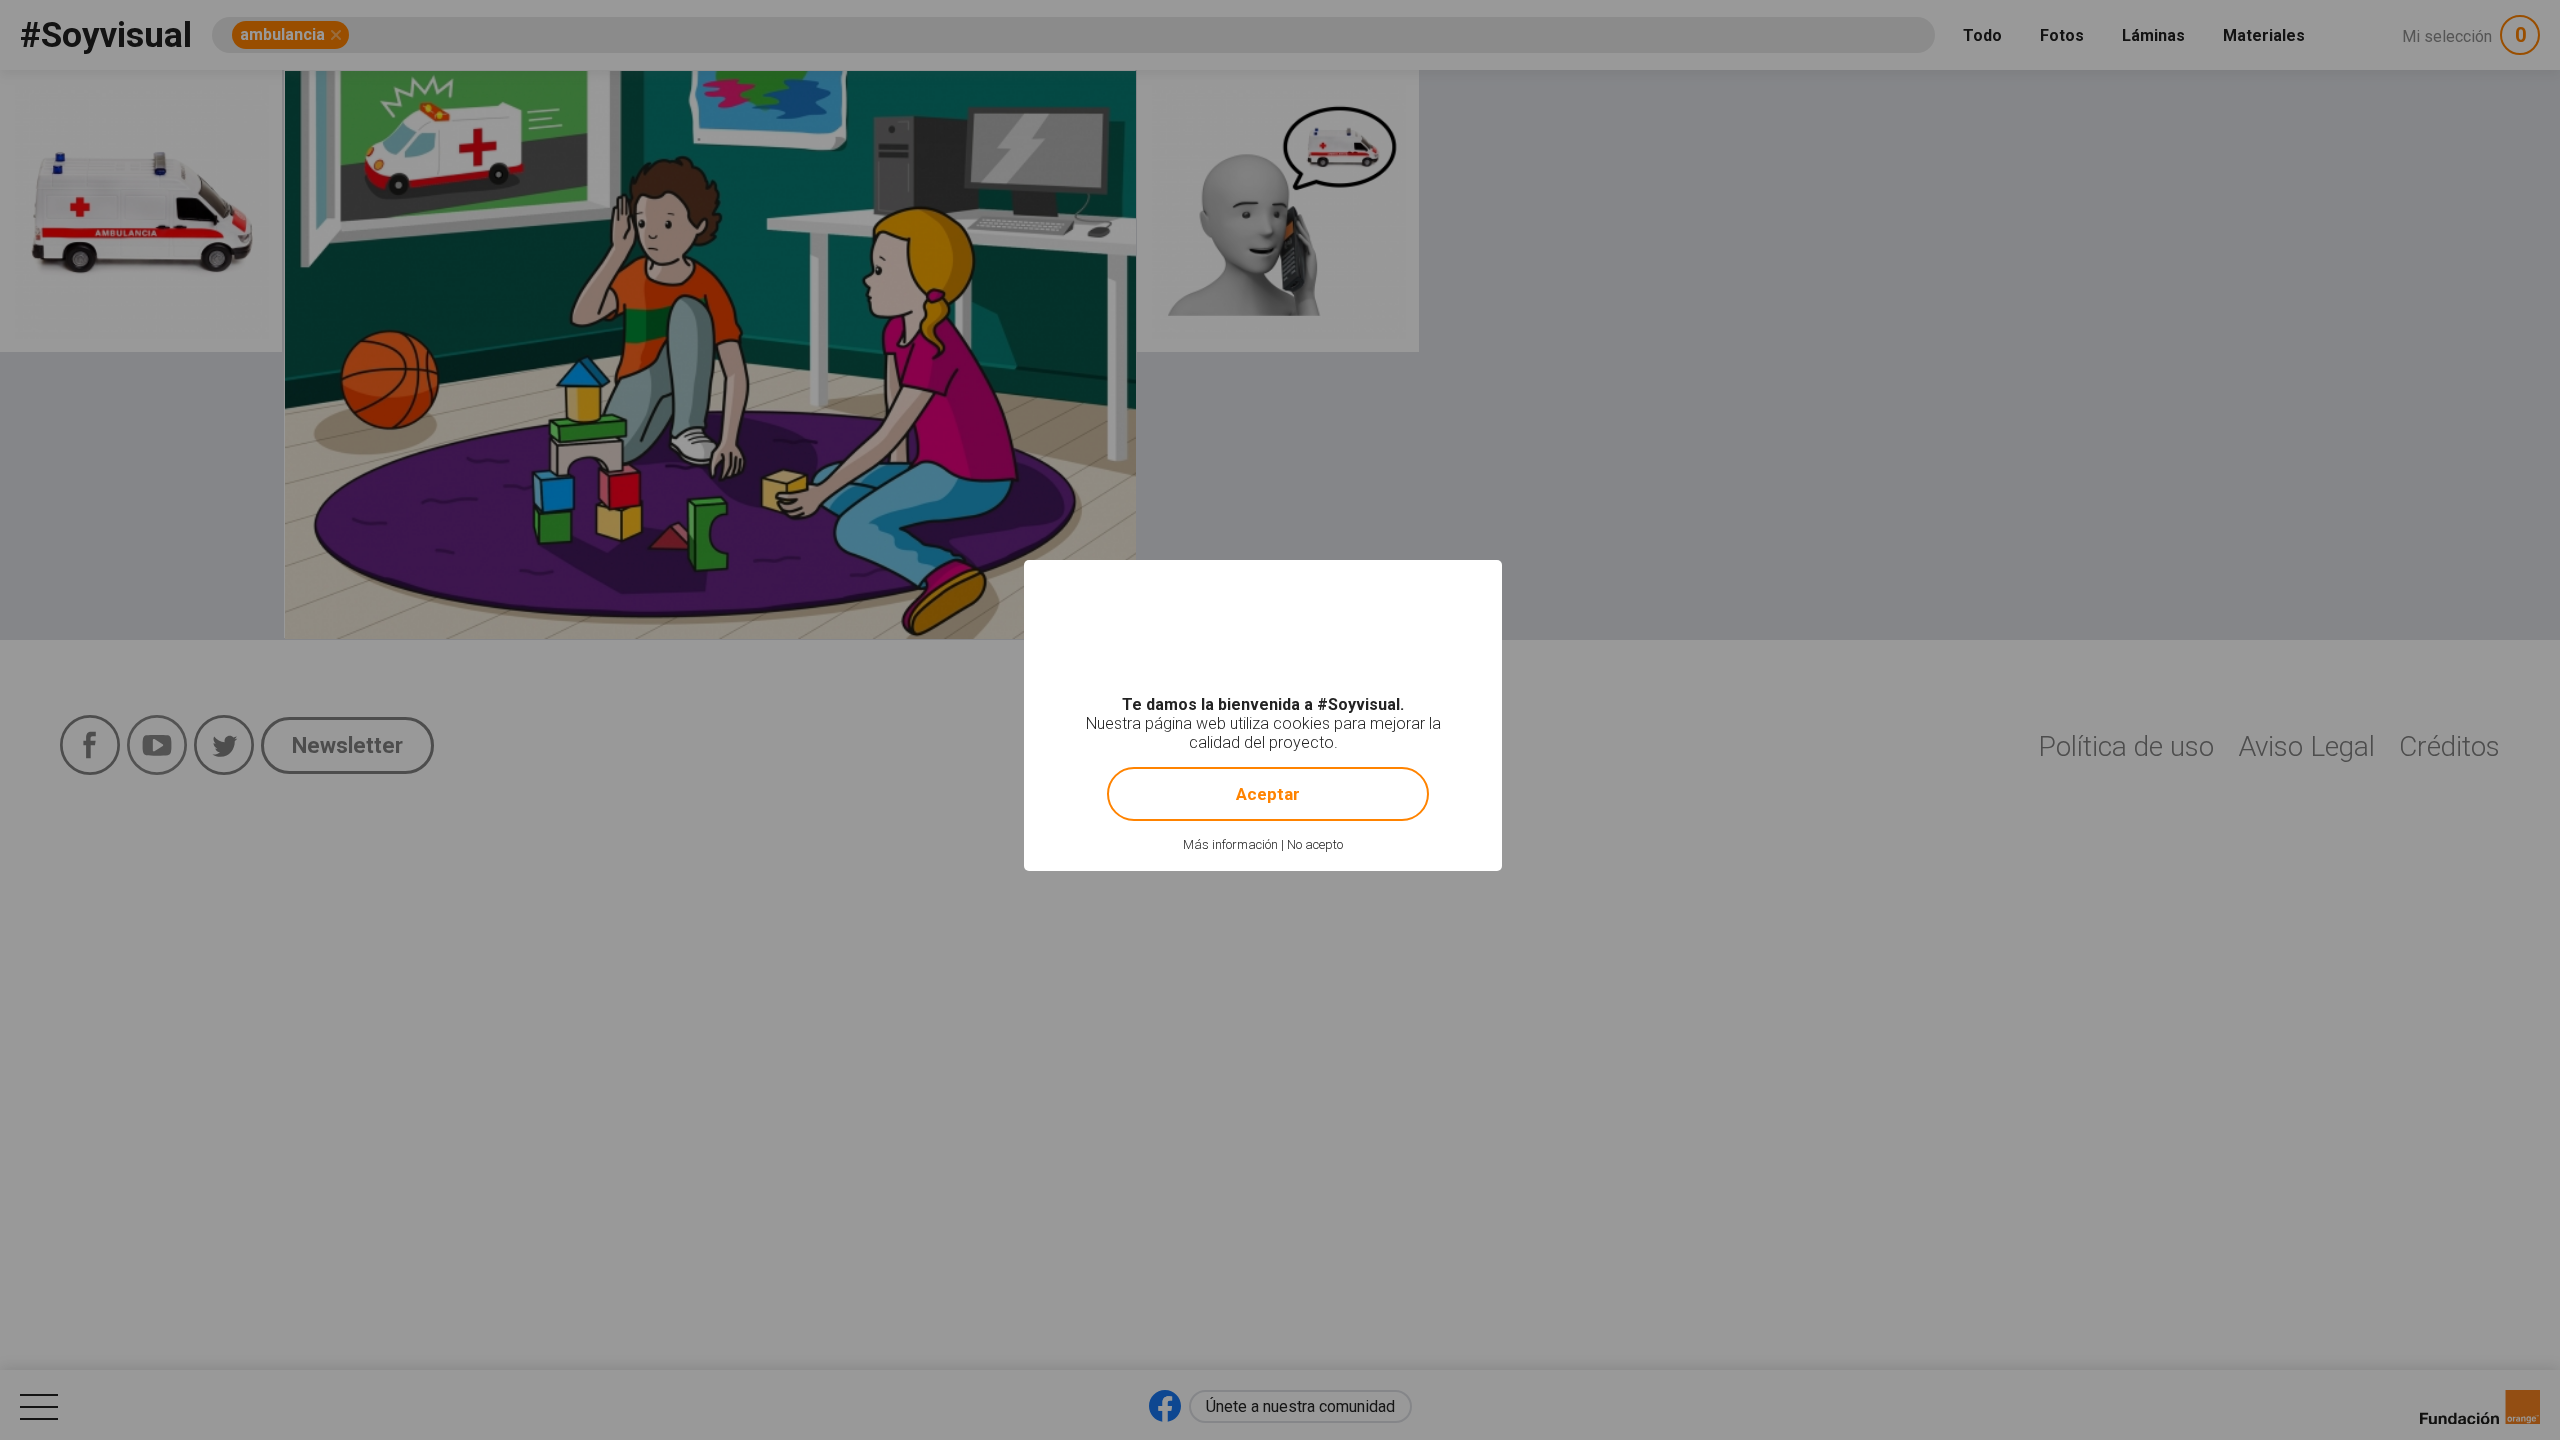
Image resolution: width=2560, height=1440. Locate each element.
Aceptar (1268, 794)
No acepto (1315, 844)
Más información (1230, 844)
